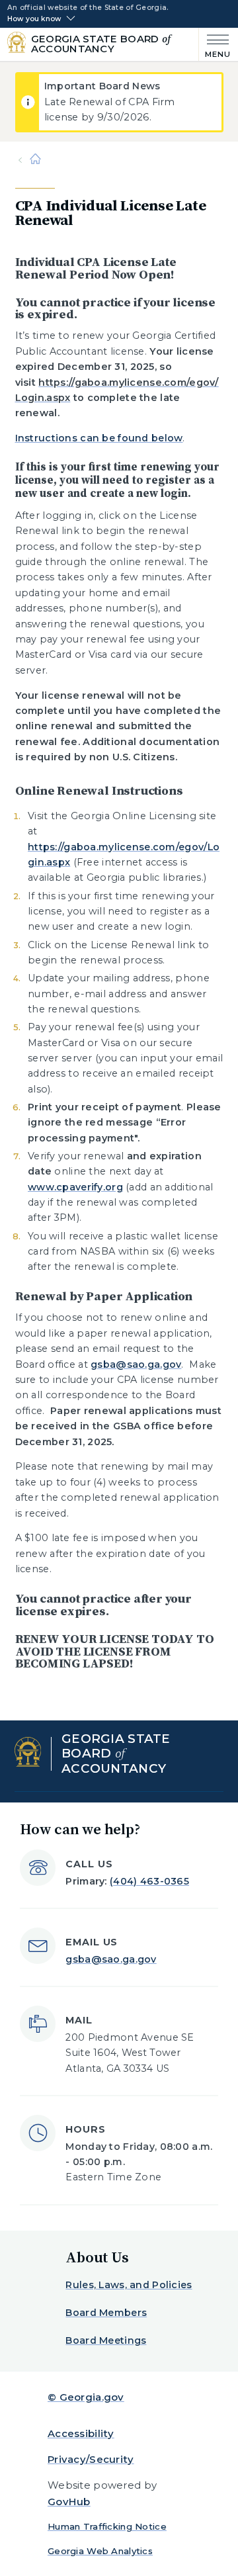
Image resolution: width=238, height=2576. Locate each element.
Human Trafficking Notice (107, 2526)
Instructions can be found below (99, 438)
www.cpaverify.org (75, 1187)
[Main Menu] (215, 45)
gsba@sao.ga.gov (136, 1364)
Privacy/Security (91, 2459)
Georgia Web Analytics (100, 2551)
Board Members (106, 2313)
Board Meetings (106, 2340)
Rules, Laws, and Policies (129, 2285)
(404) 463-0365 (149, 1881)
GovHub (69, 2502)
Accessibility (81, 2433)
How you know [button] (34, 19)
